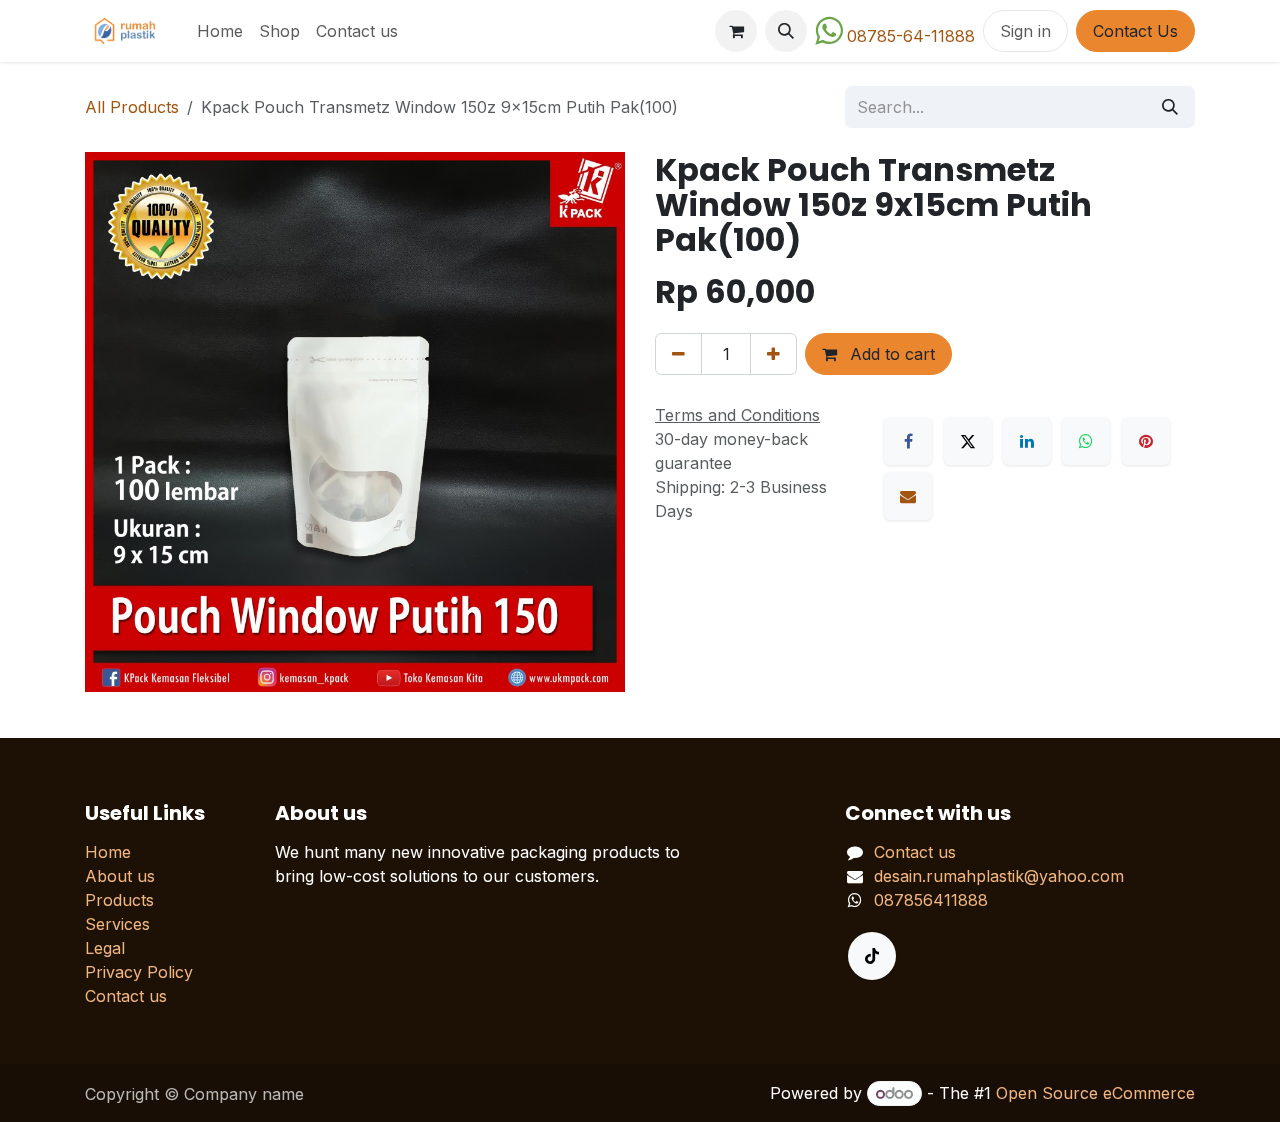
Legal (105, 948)
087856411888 (931, 900)
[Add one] (773, 354)
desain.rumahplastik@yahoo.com (999, 876)
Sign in (1025, 31)
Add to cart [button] (890, 354)
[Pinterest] (1146, 441)
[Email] (908, 496)
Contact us (126, 996)
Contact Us (1135, 31)
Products (119, 900)
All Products (132, 107)
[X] (968, 441)
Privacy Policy (139, 972)
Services (117, 924)
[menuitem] (220, 31)
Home (108, 852)
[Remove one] (678, 354)
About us (120, 876)
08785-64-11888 (911, 36)
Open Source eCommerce (1095, 1093)
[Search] (1170, 107)
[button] (786, 31)
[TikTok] (872, 956)
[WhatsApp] (1086, 441)
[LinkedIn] (1027, 441)
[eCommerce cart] (736, 31)
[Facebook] (908, 441)
